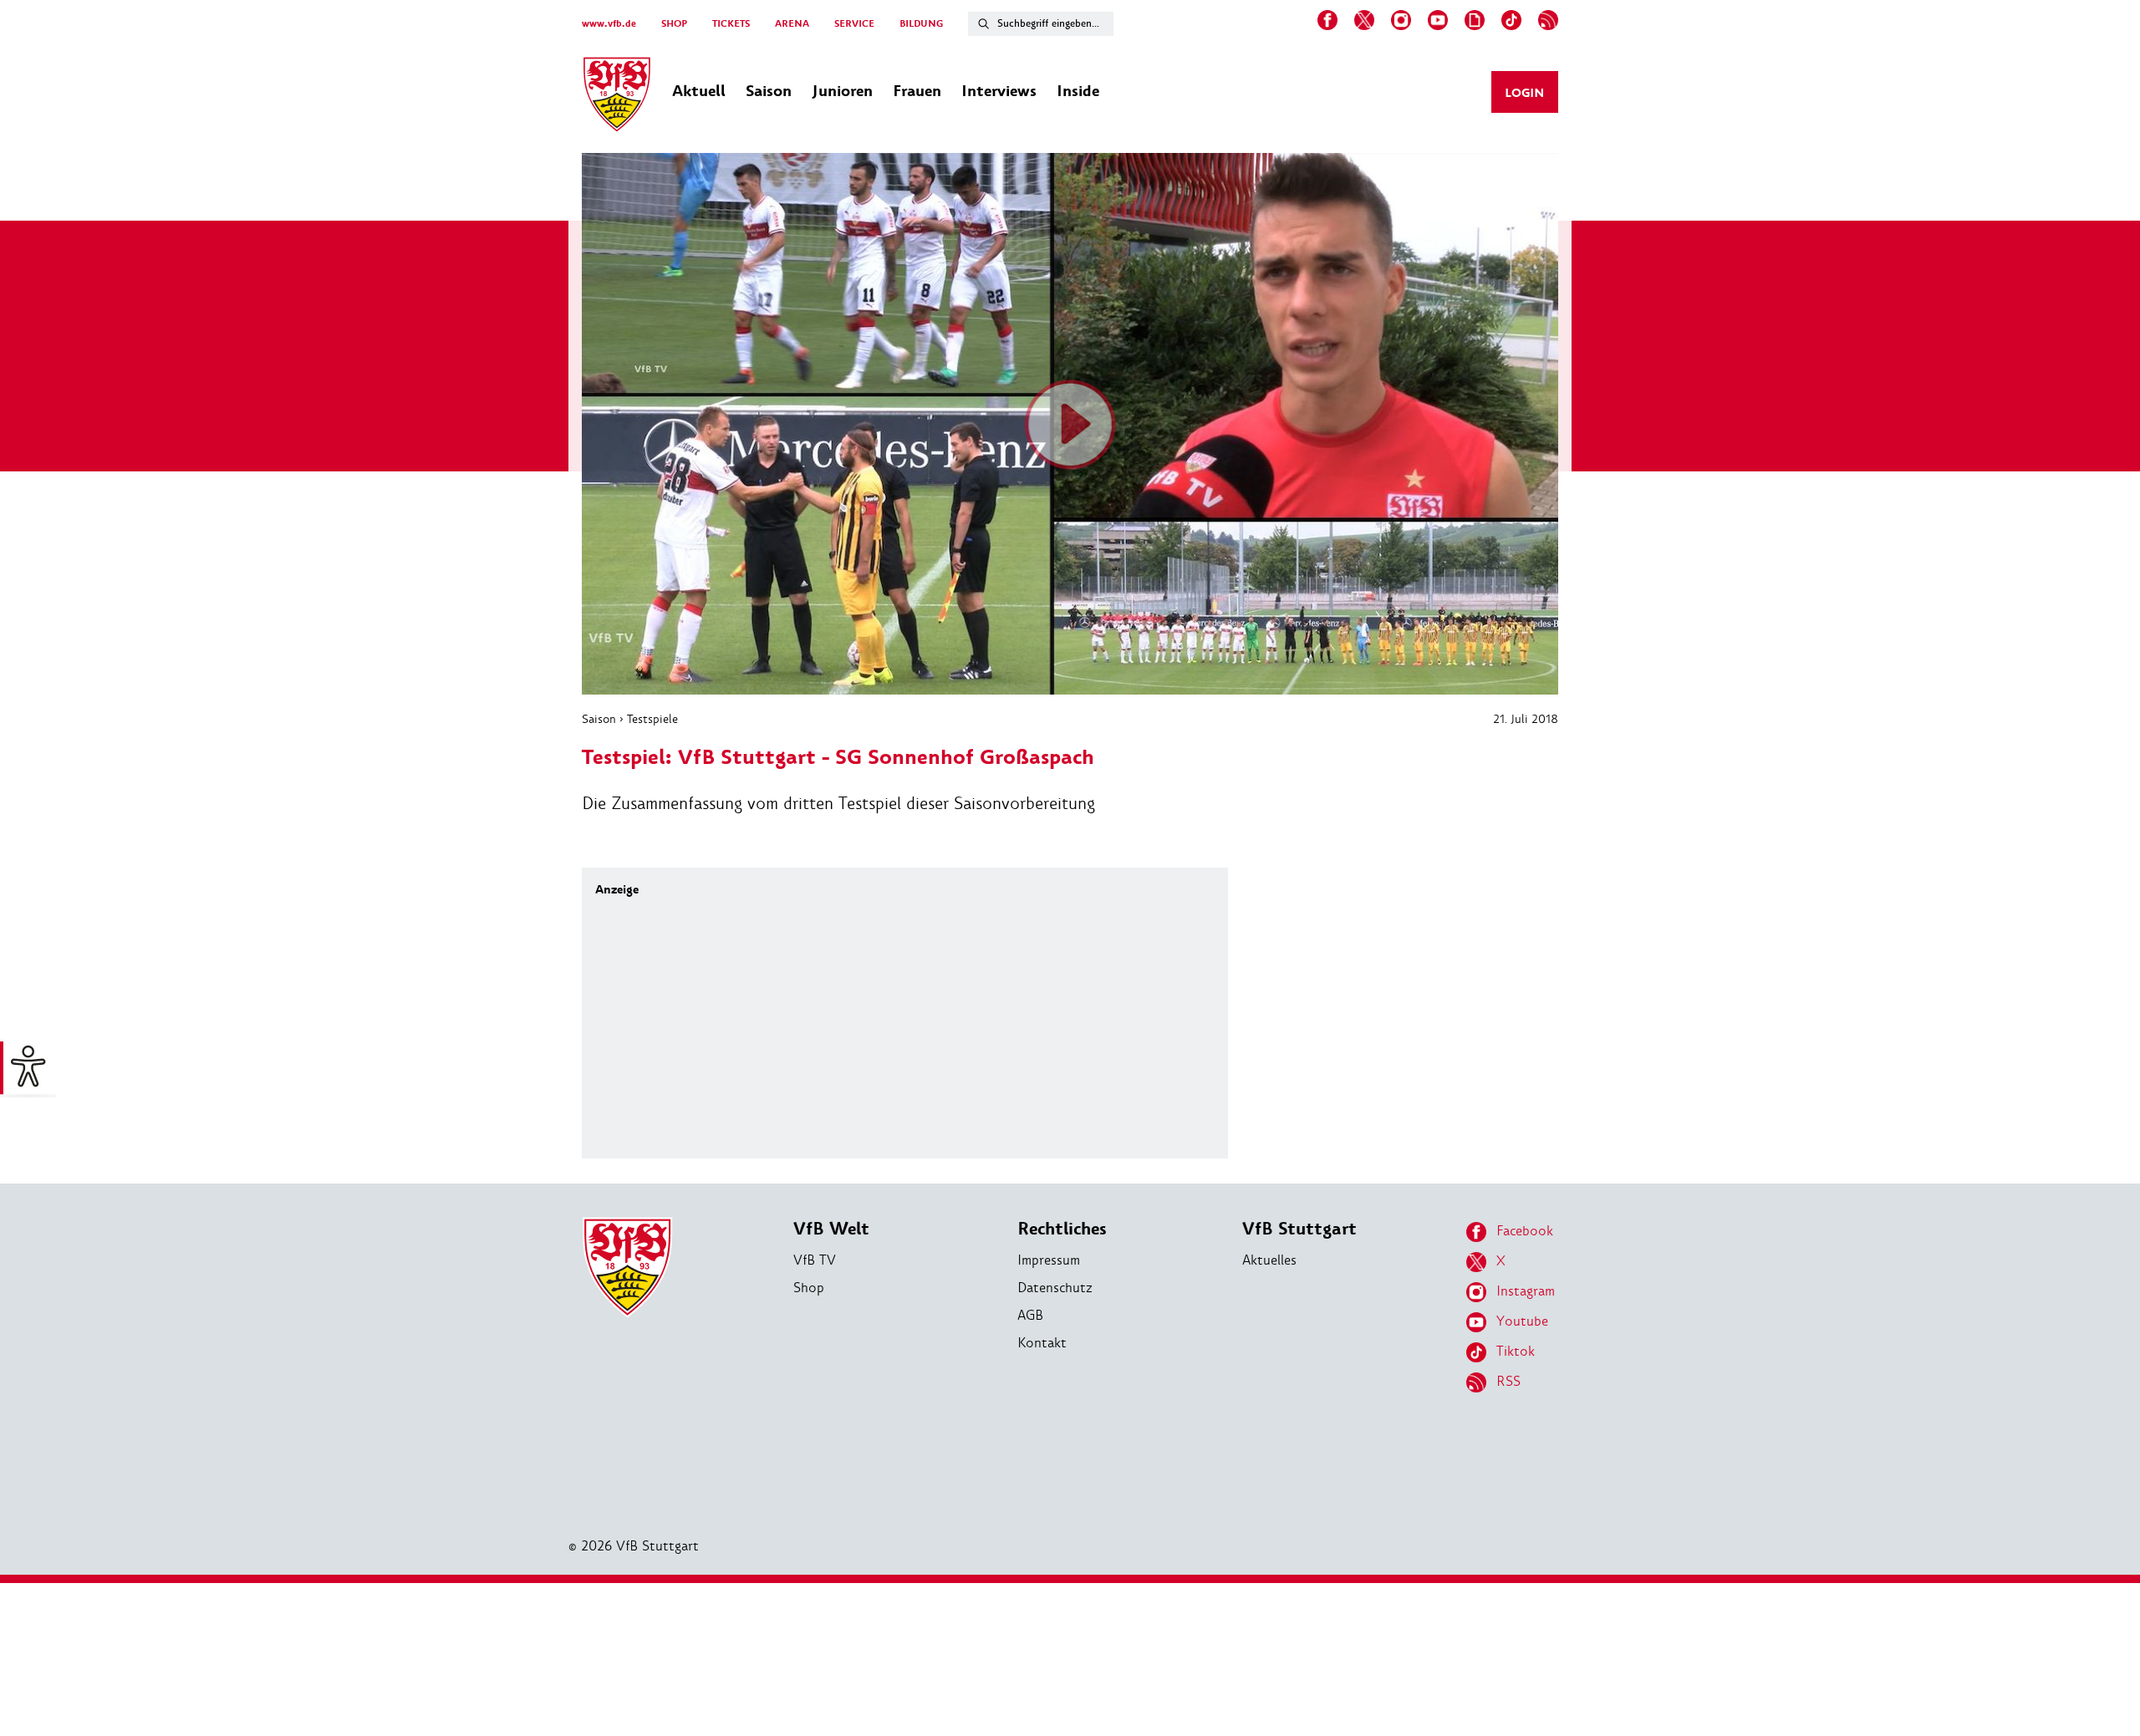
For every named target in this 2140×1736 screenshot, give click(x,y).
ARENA (792, 24)
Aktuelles (1269, 1260)
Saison (599, 719)
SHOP (674, 24)
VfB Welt (831, 1229)
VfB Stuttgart (1299, 1229)
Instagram (1526, 1291)
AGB (1030, 1315)
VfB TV (815, 1260)
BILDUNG (921, 24)
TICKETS (731, 24)
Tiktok (1516, 1351)
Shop (809, 1288)
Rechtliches (1062, 1229)
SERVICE (854, 24)
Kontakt (1042, 1343)
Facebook (1525, 1231)
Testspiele (652, 719)
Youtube (1522, 1321)
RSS (1508, 1381)
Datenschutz (1055, 1288)
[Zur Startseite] (617, 97)
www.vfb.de (609, 24)
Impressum (1049, 1260)
